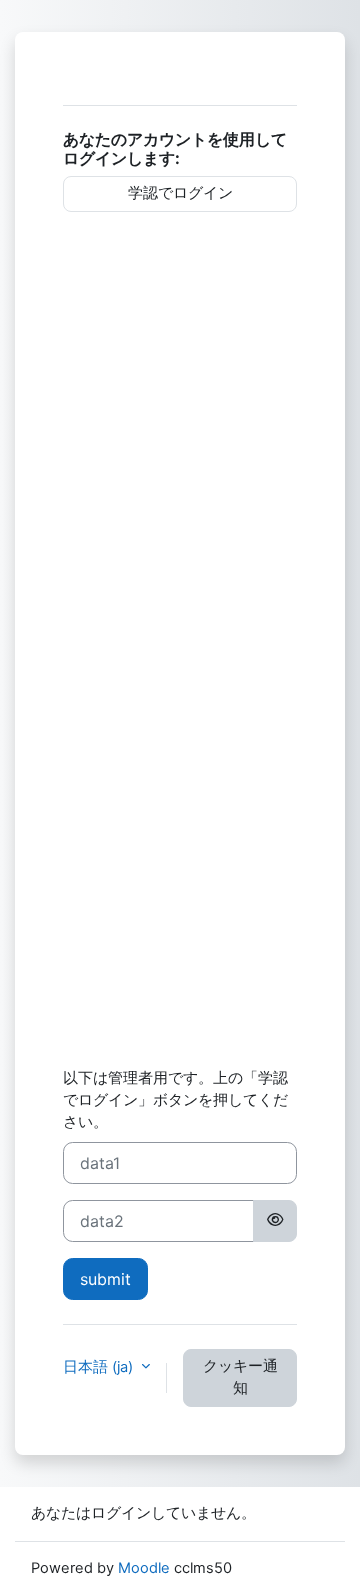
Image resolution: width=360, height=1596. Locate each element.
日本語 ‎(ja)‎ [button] (100, 1367)
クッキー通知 (240, 1377)
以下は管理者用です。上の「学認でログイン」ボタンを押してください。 (175, 1100)
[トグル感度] (275, 1221)
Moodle (144, 1568)
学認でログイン (180, 193)
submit (105, 1279)
